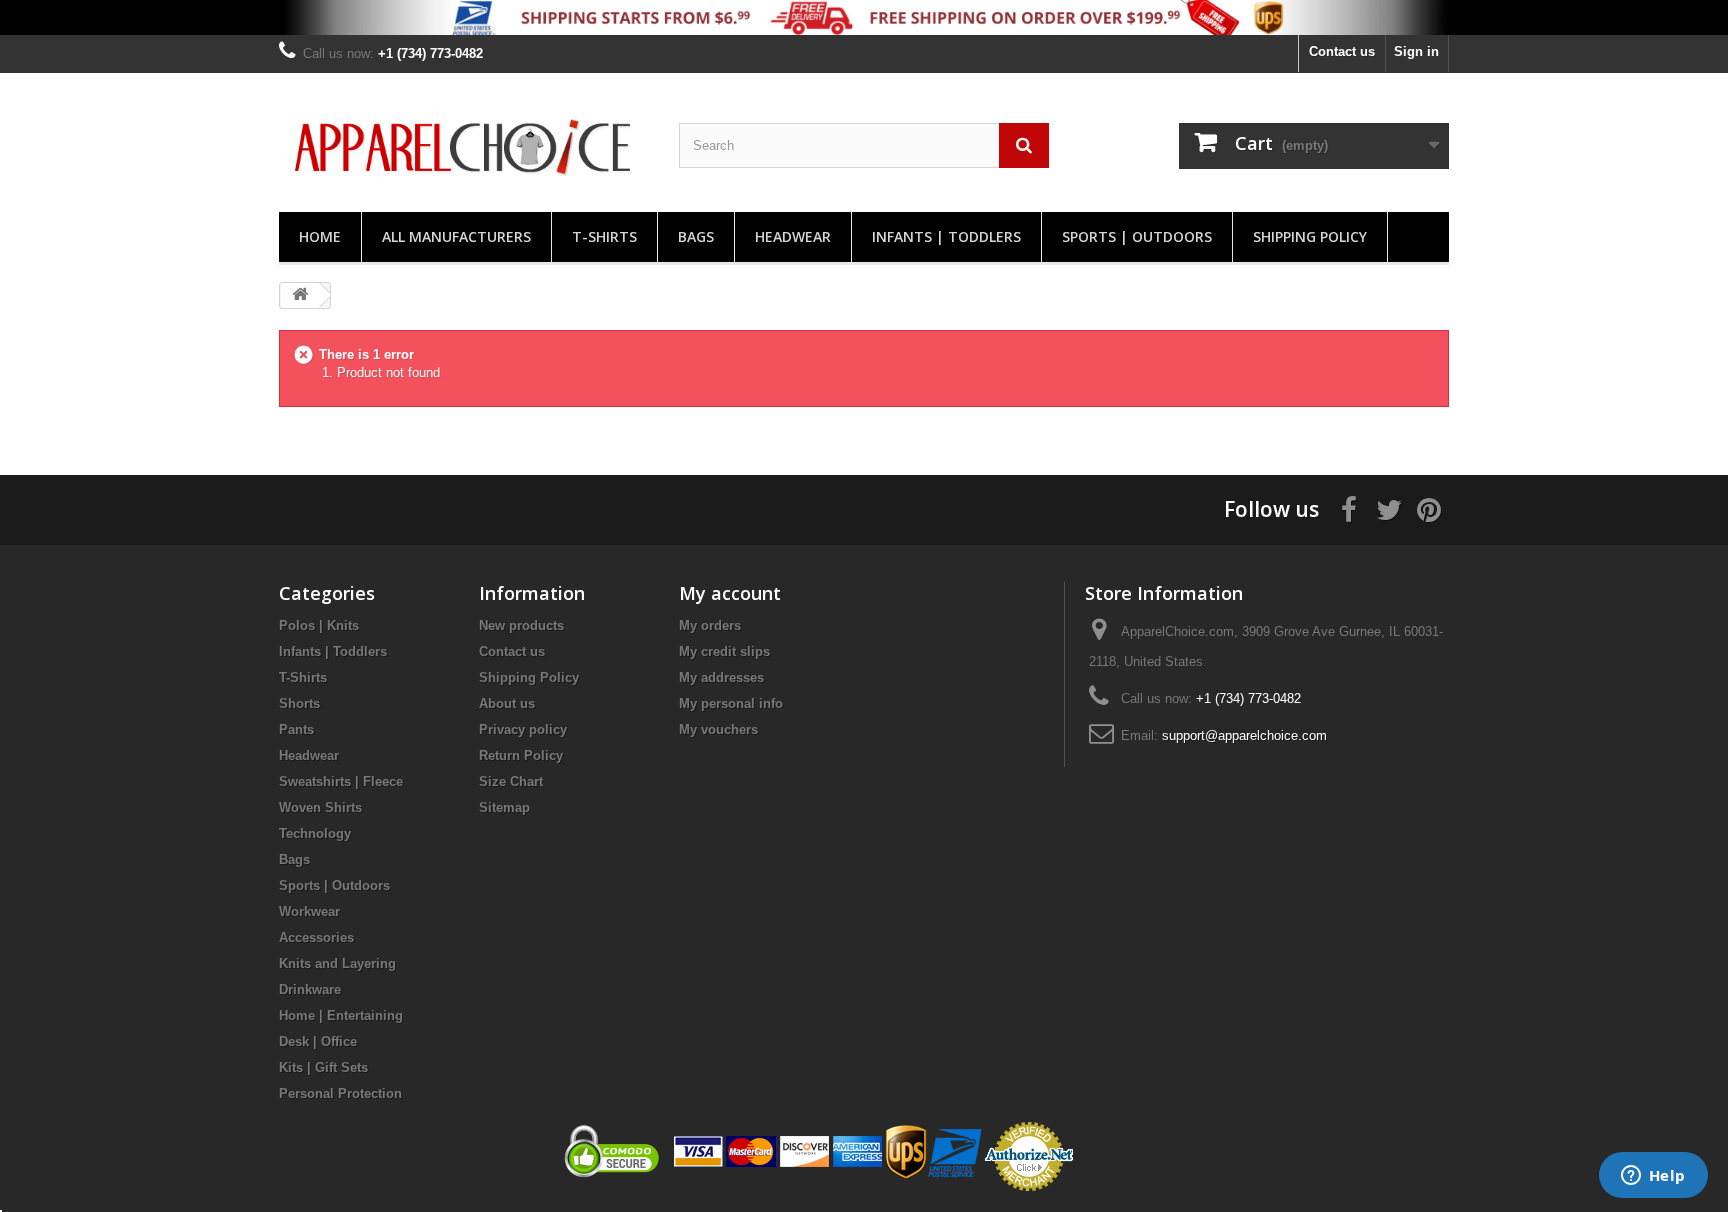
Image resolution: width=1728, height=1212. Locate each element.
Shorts (299, 703)
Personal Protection (340, 1093)
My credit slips (724, 651)
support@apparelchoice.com (1244, 735)
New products (521, 625)
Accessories (316, 937)
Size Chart (511, 781)
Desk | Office (318, 1041)
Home (320, 236)
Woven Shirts (320, 807)
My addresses (721, 677)
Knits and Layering (337, 963)
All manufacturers (456, 236)
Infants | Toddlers (946, 236)
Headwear (793, 236)
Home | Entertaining (341, 1015)
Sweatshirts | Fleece (341, 781)
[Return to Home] (300, 295)
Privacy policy (523, 729)
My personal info (731, 703)
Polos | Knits (319, 625)
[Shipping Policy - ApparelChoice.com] (864, 17)
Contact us (1342, 51)
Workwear (309, 911)
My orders (710, 625)
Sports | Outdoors (1137, 236)
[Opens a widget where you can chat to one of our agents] (1653, 1177)
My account (730, 593)
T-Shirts (604, 236)
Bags (696, 236)
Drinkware (310, 989)
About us (507, 703)
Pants (296, 729)
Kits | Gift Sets (323, 1067)
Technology (315, 833)
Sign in (1416, 51)
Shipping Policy (1310, 236)
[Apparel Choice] (464, 147)
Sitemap (504, 807)
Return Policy (521, 755)
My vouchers (718, 729)
